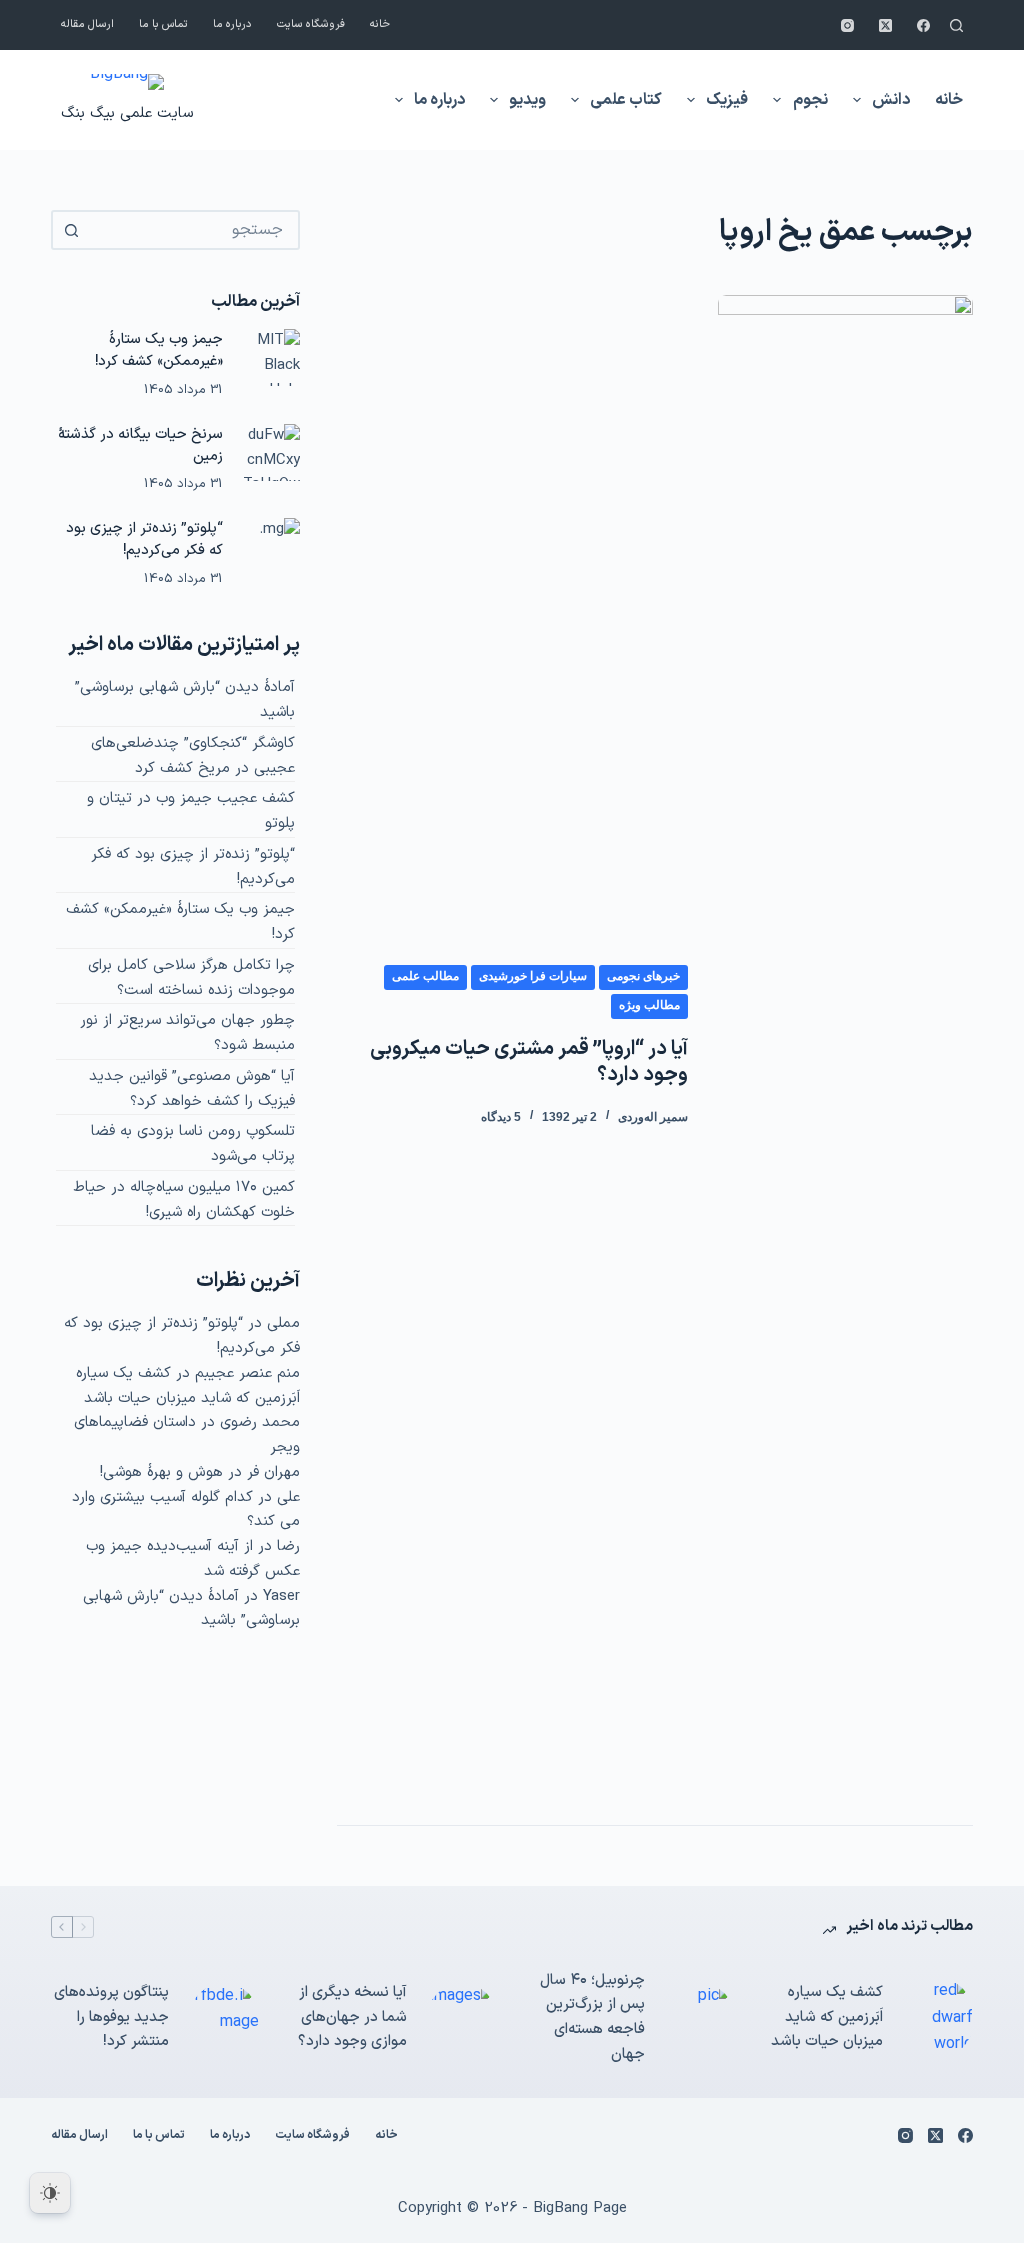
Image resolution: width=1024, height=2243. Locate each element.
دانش (891, 100)
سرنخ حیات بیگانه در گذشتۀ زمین (140, 445)
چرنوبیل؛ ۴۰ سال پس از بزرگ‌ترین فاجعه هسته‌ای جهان (592, 2017)
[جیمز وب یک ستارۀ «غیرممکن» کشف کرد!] (271, 357)
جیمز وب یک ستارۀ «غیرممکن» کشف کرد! (159, 350)
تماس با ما (163, 24)
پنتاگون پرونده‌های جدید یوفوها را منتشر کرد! (111, 2017)
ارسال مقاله (87, 24)
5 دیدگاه (501, 1117)
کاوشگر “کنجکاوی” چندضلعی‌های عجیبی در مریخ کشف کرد (193, 756)
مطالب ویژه (649, 1005)
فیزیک (727, 100)
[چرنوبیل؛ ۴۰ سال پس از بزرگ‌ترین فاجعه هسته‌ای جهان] (700, 2018)
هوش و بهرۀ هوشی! (161, 1472)
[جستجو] (956, 25)
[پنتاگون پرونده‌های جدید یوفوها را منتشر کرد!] (224, 2018)
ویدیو (527, 100)
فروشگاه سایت (311, 24)
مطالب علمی (425, 976)
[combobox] (193, 230)
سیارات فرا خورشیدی (533, 976)
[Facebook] (923, 25)
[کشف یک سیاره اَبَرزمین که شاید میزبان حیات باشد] (938, 2017)
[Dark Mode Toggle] (50, 2193)
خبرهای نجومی (643, 976)
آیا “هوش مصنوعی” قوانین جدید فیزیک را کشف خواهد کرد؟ (192, 1089)
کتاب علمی (626, 100)
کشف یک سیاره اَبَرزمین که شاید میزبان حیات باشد (188, 1386)
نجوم (810, 100)
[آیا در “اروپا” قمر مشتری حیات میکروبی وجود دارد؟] (845, 1045)
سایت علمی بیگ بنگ (127, 113)
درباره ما (232, 24)
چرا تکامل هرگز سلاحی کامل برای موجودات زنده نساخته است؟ (191, 978)
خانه (380, 24)
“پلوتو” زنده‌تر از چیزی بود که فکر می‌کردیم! (144, 539)
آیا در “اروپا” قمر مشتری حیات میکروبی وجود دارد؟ (529, 1062)
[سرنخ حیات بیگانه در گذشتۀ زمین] (271, 452)
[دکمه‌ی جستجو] (71, 230)
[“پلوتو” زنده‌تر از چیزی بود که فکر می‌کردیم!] (271, 546)
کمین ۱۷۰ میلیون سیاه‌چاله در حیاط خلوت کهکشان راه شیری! (184, 1200)
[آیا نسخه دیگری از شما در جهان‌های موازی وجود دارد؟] (462, 2018)
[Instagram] (847, 25)
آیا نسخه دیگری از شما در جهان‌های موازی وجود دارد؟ (352, 2017)
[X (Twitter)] (885, 25)
